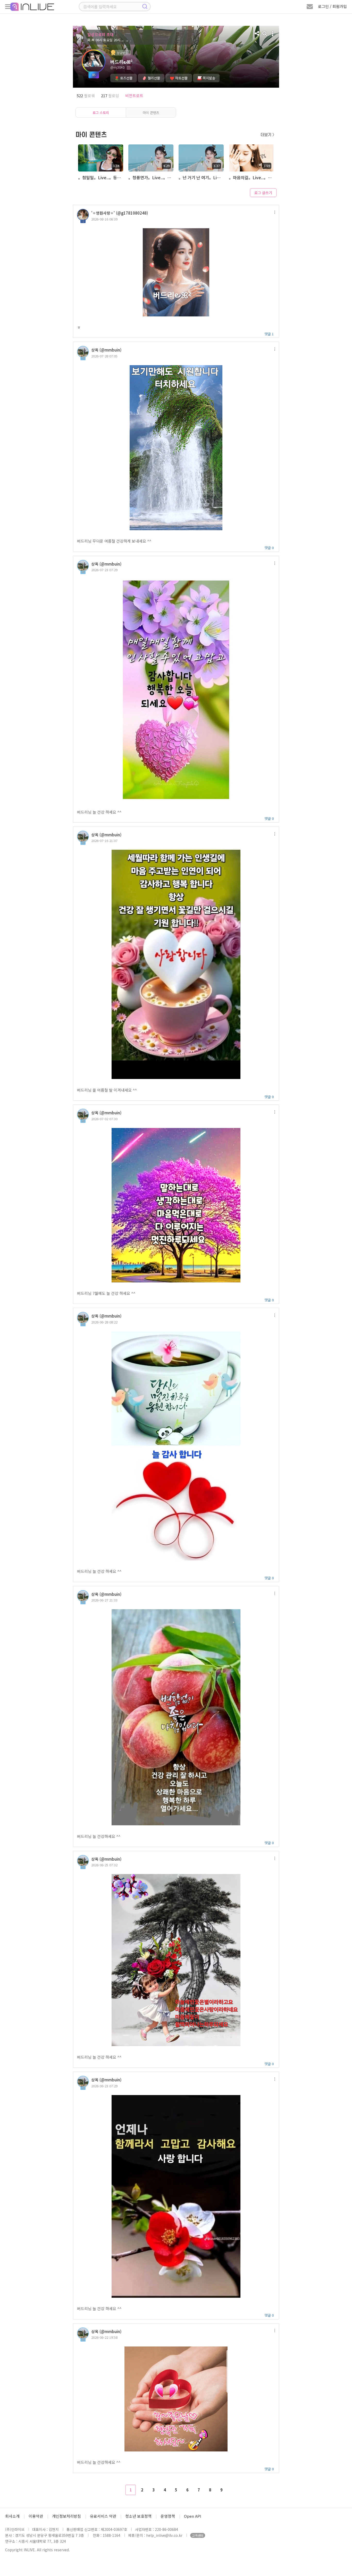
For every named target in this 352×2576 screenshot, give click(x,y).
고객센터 (198, 2535)
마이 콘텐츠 (151, 113)
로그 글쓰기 (263, 193)
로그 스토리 (101, 113)
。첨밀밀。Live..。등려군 (100, 177)
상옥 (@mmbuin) (106, 350)
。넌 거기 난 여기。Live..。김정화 (201, 177)
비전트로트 (134, 96)
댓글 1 (269, 334)
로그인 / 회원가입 (332, 6)
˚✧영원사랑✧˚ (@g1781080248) (120, 213)
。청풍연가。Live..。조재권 (150, 177)
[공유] (257, 34)
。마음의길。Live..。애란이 (251, 177)
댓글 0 (269, 548)
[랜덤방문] (265, 34)
